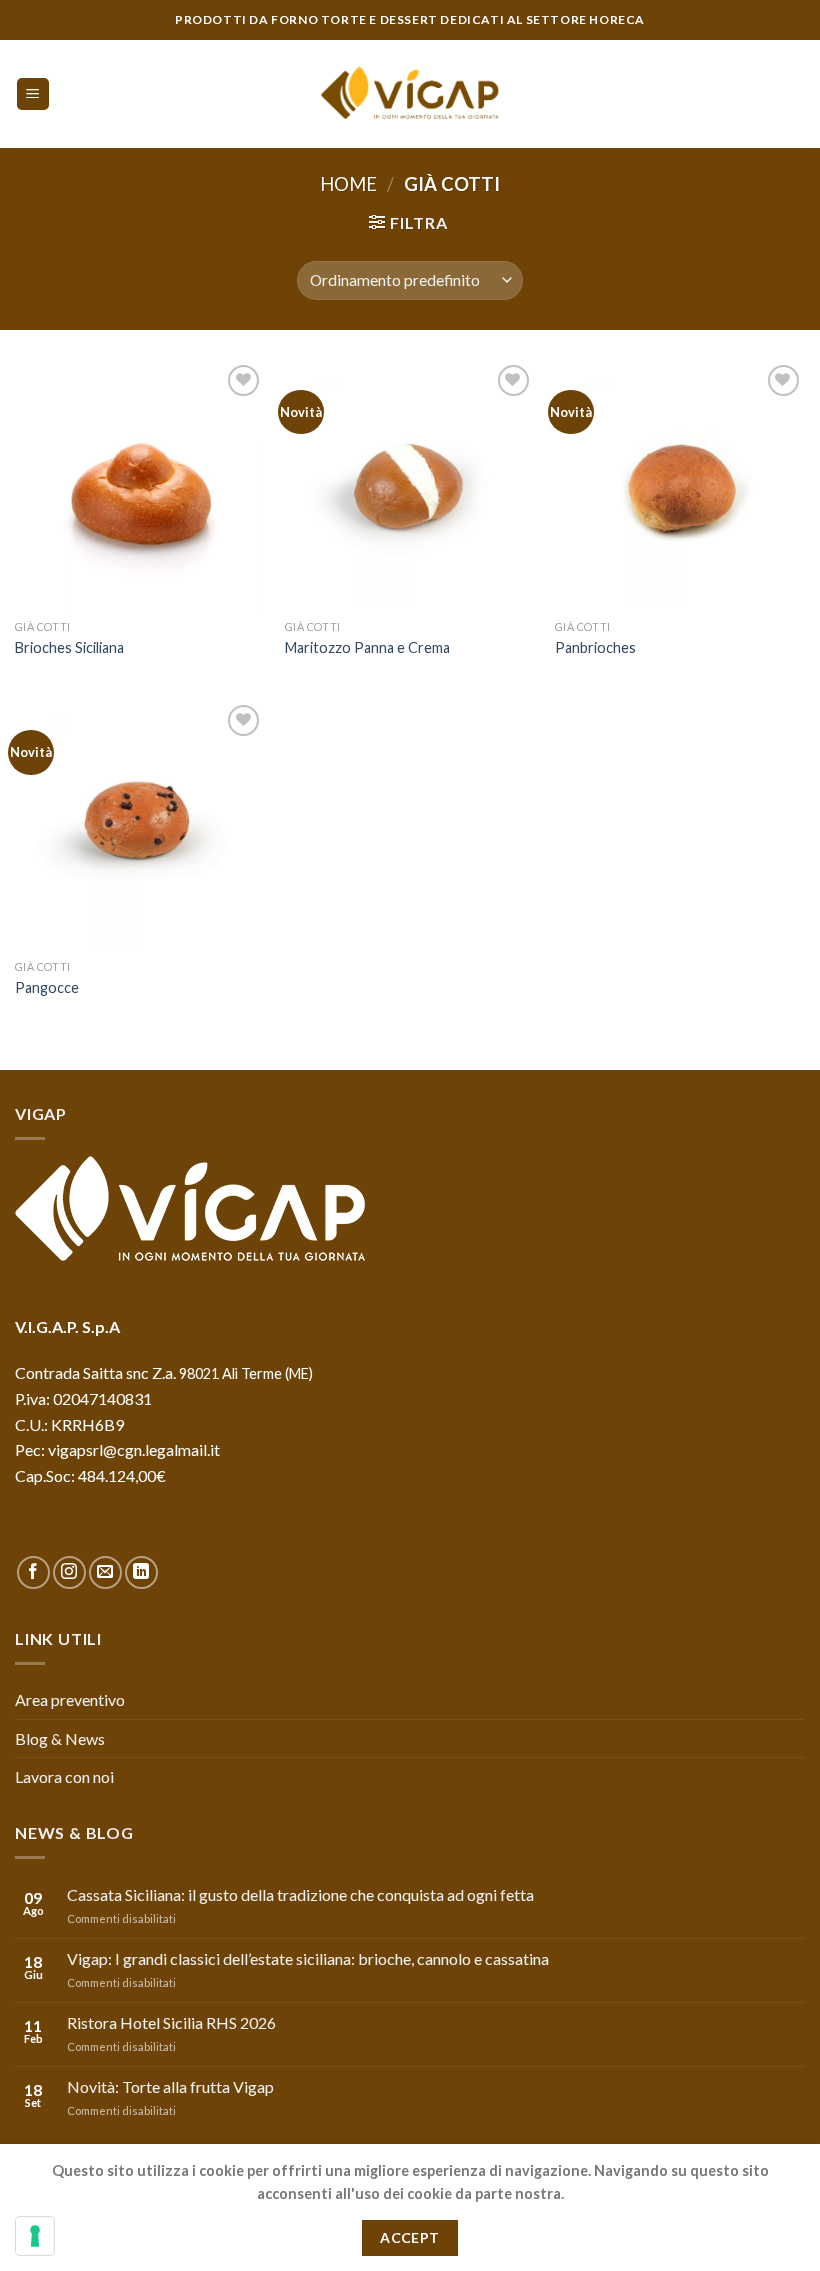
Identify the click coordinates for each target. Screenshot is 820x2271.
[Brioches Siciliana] (140, 485)
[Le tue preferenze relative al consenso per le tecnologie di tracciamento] (35, 2236)
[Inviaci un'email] (105, 1572)
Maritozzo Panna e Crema (367, 647)
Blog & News (60, 1738)
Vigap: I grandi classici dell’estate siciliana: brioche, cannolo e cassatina (308, 1958)
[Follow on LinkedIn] (141, 1572)
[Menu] (33, 94)
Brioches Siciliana (69, 647)
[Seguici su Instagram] (69, 1572)
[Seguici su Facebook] (33, 1572)
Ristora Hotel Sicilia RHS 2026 (171, 2022)
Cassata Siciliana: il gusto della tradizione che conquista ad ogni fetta (300, 1894)
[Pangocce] (140, 825)
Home (348, 184)
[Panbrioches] (680, 485)
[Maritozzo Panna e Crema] (410, 485)
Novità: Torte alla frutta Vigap (170, 2086)
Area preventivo (70, 1699)
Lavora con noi (64, 1776)
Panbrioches (595, 647)
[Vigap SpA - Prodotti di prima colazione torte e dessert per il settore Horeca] (410, 94)
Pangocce (47, 987)
